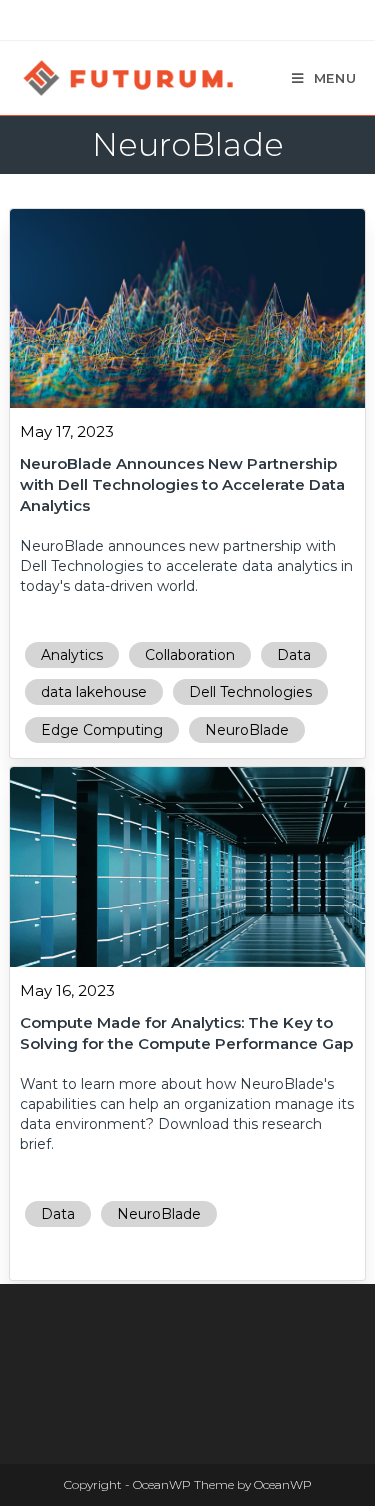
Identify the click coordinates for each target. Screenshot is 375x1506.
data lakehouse (94, 692)
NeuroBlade (247, 730)
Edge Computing (102, 730)
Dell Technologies (250, 692)
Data (294, 655)
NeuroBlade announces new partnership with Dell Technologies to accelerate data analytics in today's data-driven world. (186, 566)
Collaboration (190, 655)
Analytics (72, 655)
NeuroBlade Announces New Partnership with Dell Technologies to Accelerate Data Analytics (182, 484)
